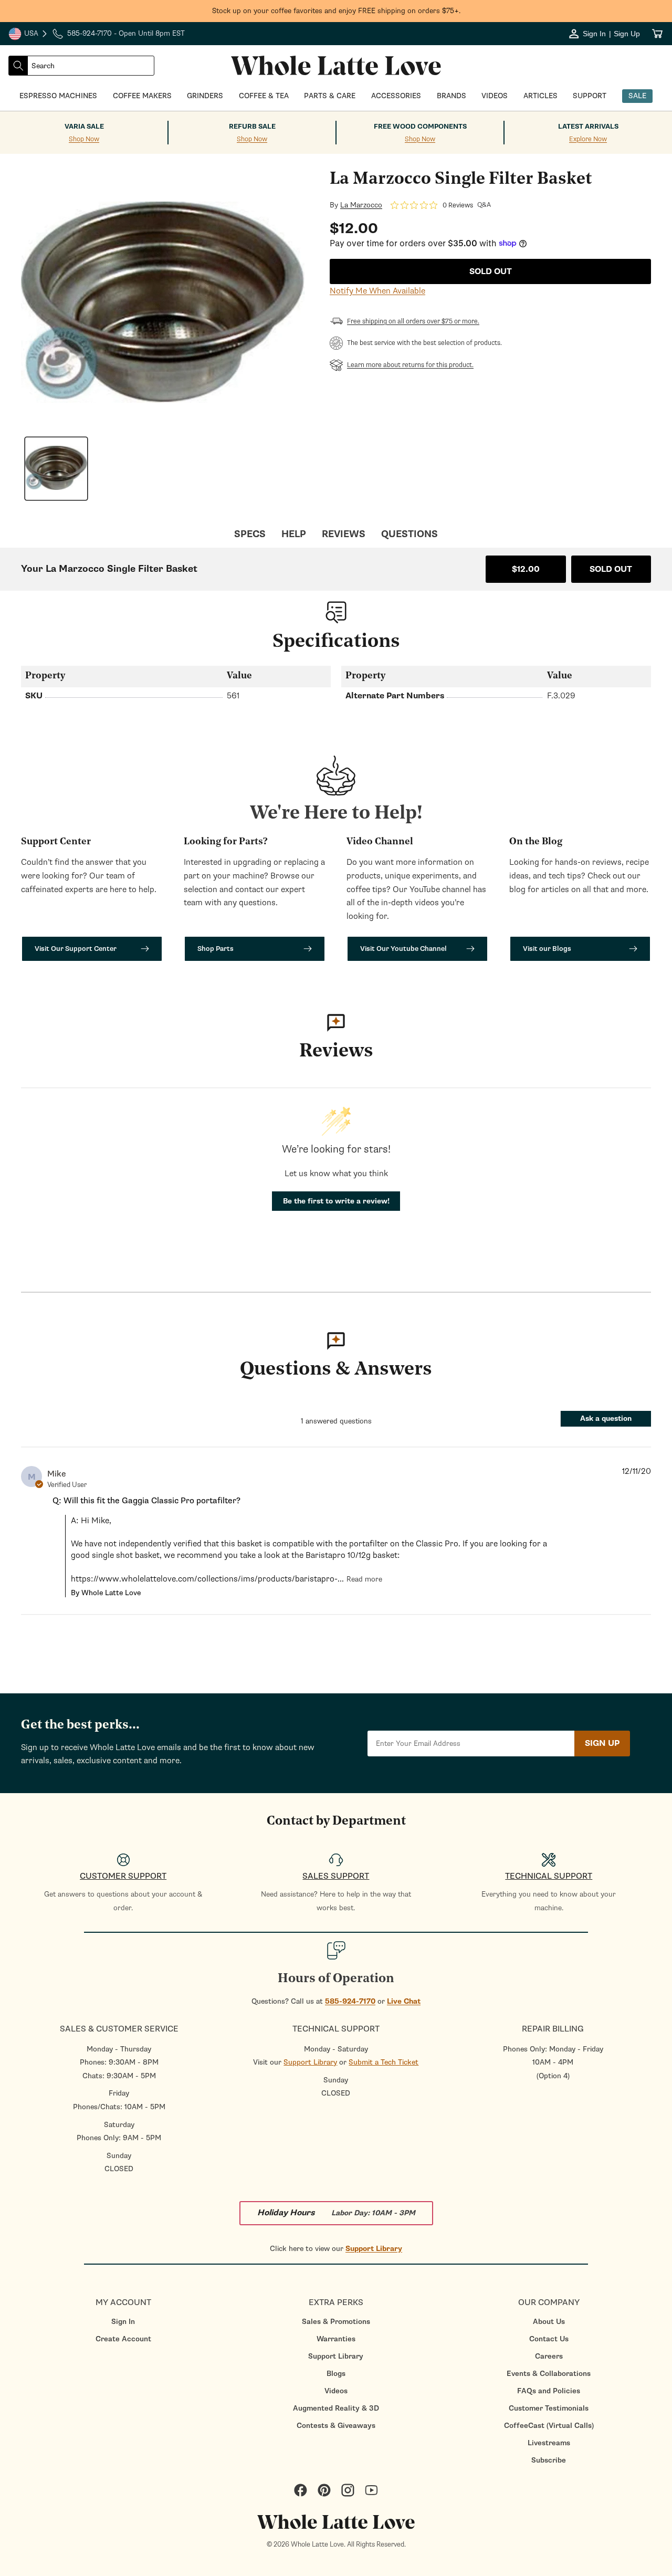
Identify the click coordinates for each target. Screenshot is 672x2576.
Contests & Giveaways (336, 2426)
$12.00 (526, 569)
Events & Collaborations (549, 2374)
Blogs (336, 2374)
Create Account (123, 2339)
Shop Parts (216, 949)
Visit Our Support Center (76, 949)
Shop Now (84, 139)
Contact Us (549, 2339)
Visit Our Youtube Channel (403, 949)
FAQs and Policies (549, 2391)
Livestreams (549, 2443)
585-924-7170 (350, 2001)
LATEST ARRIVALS (588, 127)
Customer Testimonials (549, 2408)
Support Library (310, 2062)
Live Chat (404, 2001)
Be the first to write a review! (336, 1201)
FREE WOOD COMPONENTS (420, 127)
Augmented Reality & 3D (336, 2408)
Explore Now (588, 139)
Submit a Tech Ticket (384, 2062)
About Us (549, 2322)
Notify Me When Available (377, 291)
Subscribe (549, 2460)
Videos (336, 2391)
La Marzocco (361, 205)
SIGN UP (602, 1743)
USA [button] (28, 35)
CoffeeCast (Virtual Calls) (549, 2426)
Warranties (336, 2339)
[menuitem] (123, 2322)
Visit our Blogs (547, 949)
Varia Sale (84, 127)
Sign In (123, 2322)
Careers (549, 2356)
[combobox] (91, 66)
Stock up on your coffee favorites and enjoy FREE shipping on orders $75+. (336, 11)
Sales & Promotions (336, 2322)
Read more (364, 1579)
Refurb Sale (252, 127)
